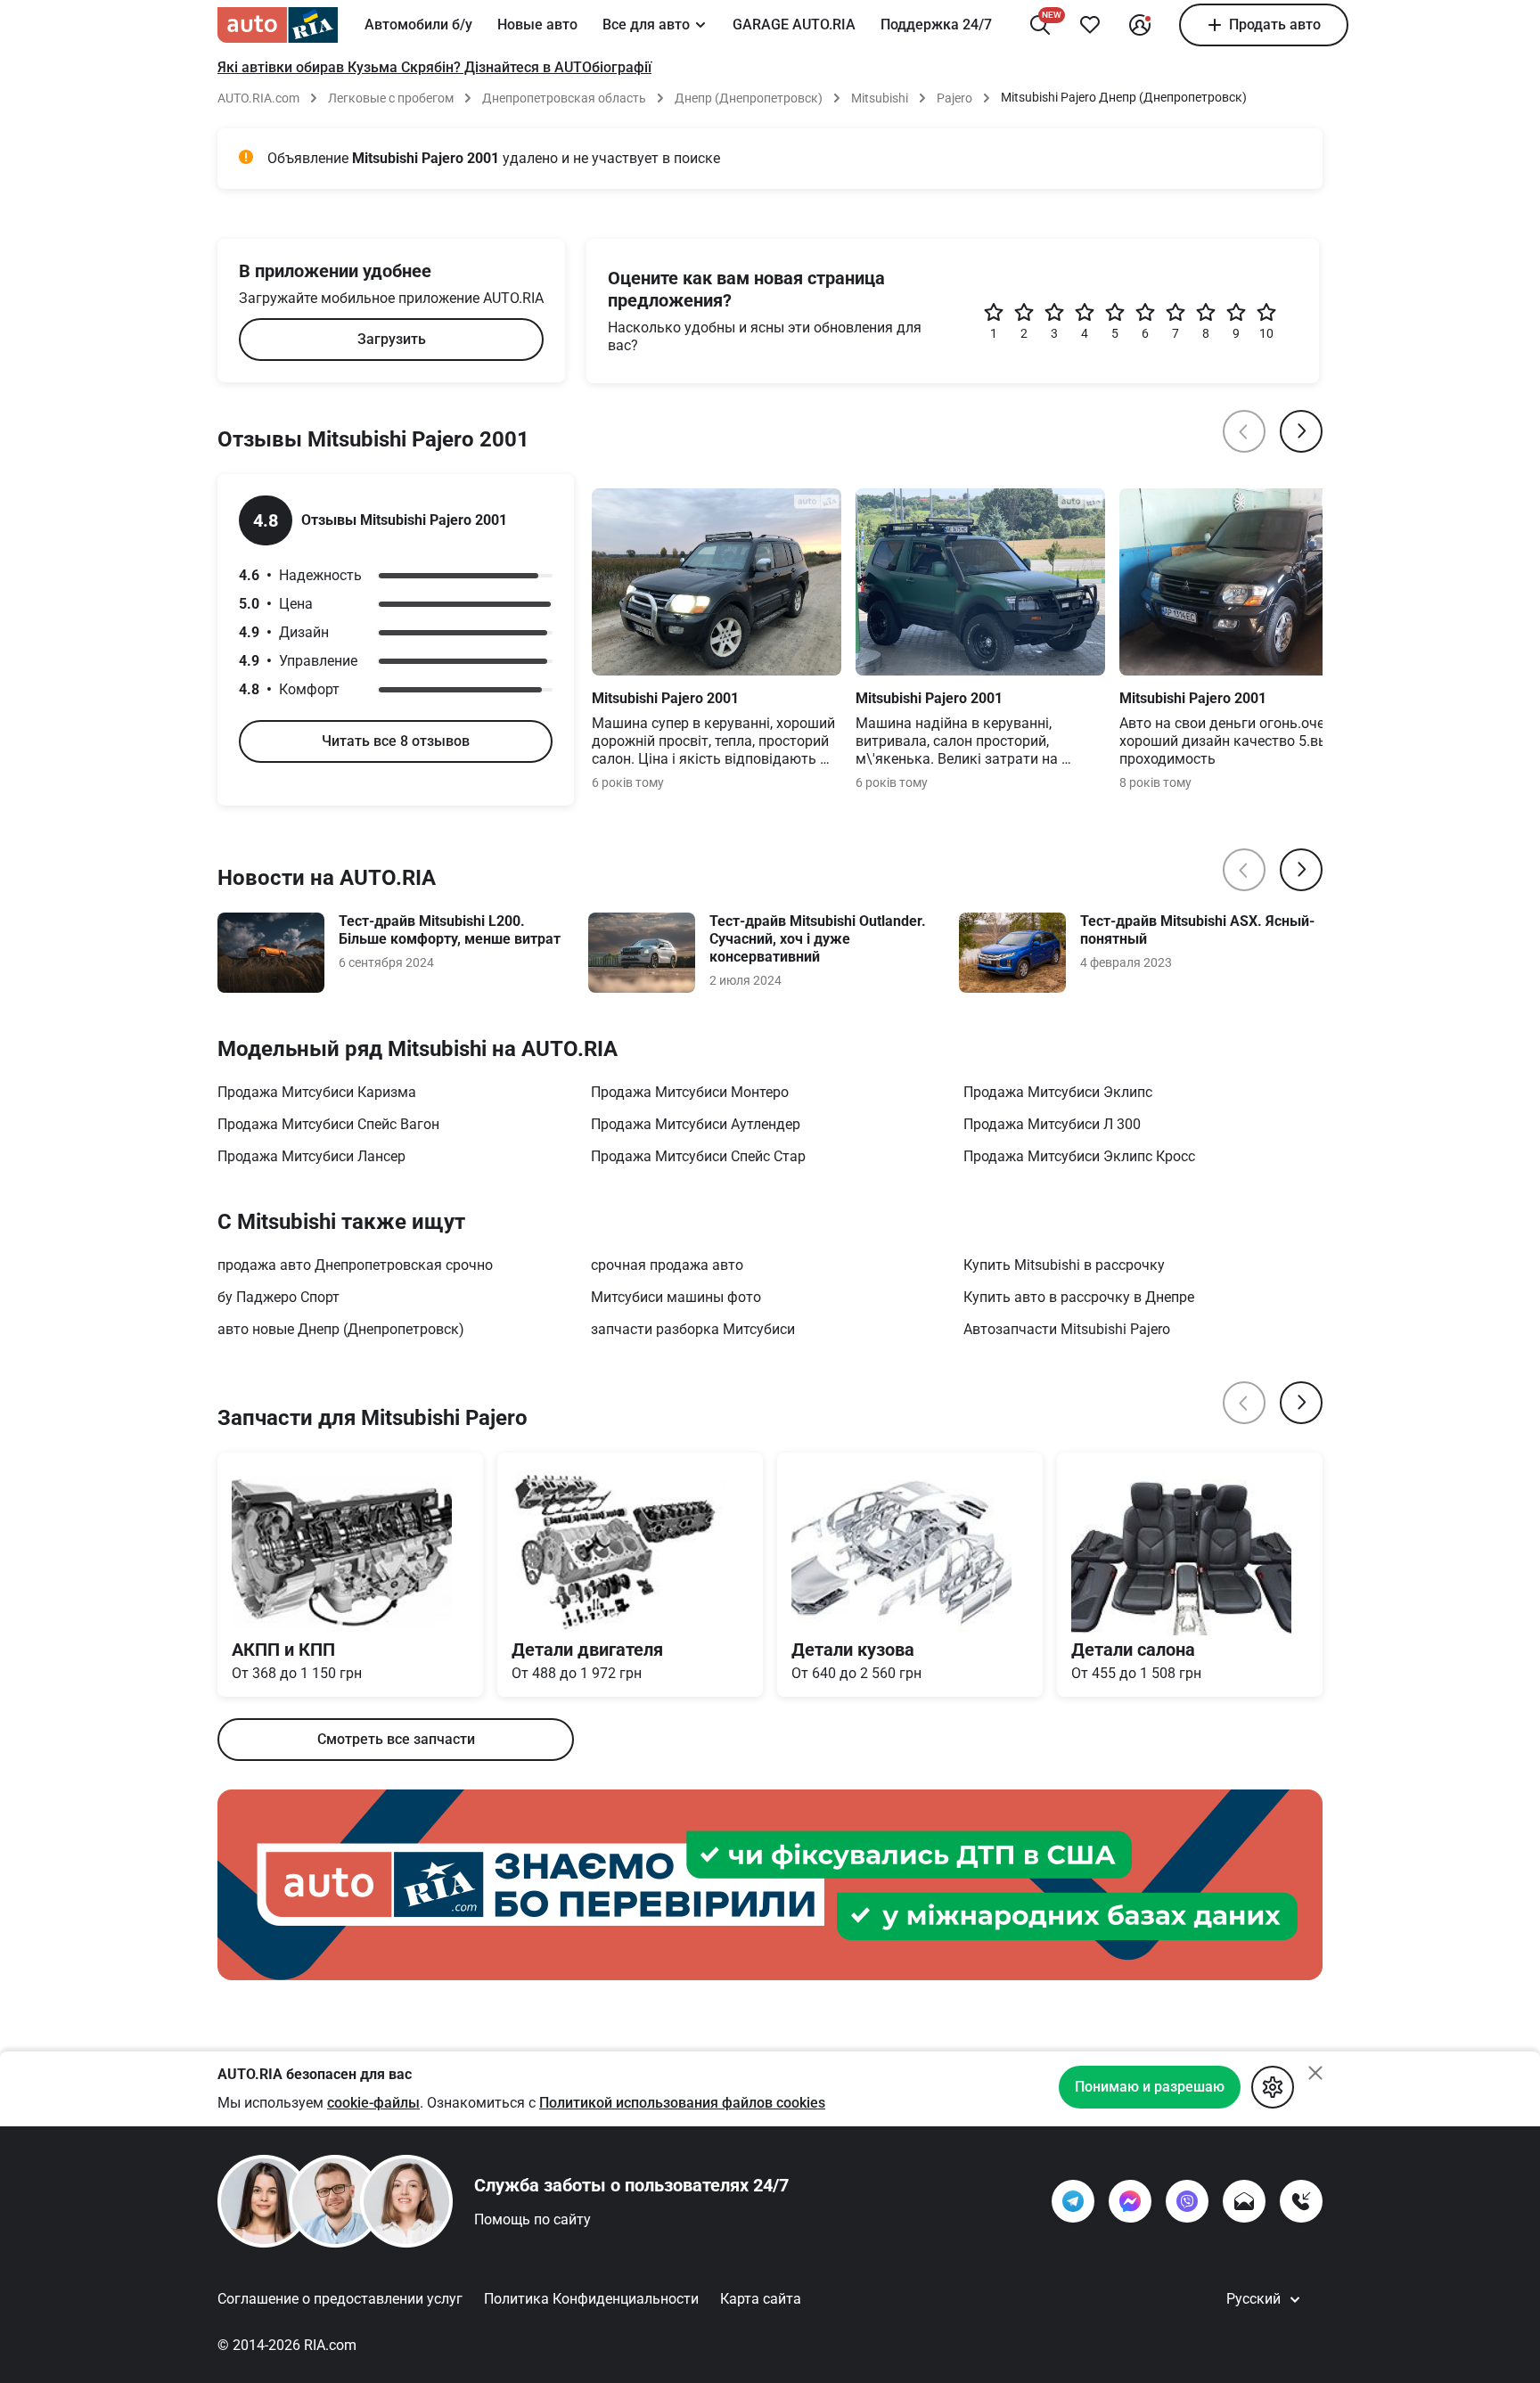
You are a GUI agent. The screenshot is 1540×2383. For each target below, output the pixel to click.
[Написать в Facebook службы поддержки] (1130, 2201)
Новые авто (537, 25)
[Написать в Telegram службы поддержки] (1073, 2201)
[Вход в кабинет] (1140, 25)
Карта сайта (761, 2299)
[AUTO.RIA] (278, 25)
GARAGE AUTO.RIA (794, 25)
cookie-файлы (373, 2103)
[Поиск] (1040, 25)
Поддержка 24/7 (936, 25)
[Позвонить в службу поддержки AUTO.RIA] (1301, 2201)
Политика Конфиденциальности (591, 2299)
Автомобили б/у (418, 25)
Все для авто (646, 25)
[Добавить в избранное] (1090, 25)
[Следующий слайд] (1301, 431)
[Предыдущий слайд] (1244, 431)
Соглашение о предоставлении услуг (340, 2299)
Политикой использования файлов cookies (682, 2103)
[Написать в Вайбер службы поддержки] (1187, 2201)
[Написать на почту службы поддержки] (1244, 2201)
